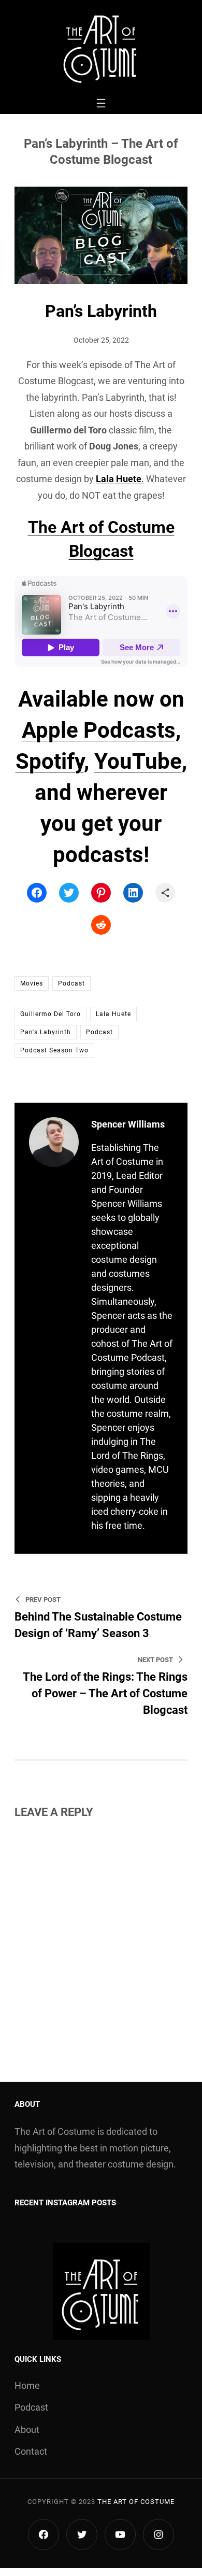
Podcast (71, 983)
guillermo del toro (51, 1014)
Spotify (50, 761)
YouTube (138, 761)
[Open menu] (101, 103)
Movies (32, 983)
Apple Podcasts (99, 730)
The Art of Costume (136, 2502)
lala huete (113, 1014)
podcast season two (54, 1050)
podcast (99, 1032)
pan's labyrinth (46, 1032)
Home (27, 2385)
